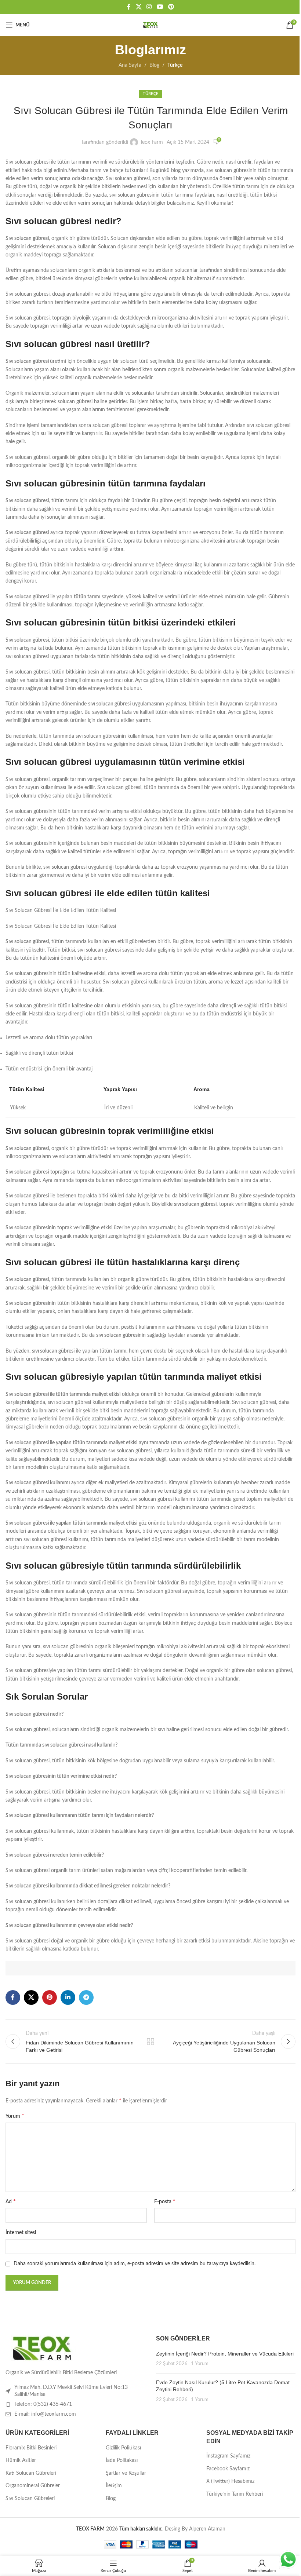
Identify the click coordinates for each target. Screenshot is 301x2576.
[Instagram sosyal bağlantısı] (149, 7)
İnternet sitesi (21, 2233)
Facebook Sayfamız (228, 2469)
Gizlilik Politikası (123, 2448)
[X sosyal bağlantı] (139, 7)
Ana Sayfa (130, 65)
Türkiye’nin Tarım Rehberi (235, 2494)
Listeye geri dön (150, 2042)
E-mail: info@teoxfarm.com (45, 2414)
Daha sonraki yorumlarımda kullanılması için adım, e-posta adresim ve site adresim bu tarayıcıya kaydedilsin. (135, 2264)
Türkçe (175, 65)
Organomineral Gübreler (33, 2486)
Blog (154, 65)
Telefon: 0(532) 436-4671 (43, 2404)
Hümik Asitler (21, 2460)
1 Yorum (200, 2364)
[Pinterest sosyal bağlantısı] (171, 7)
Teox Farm (151, 142)
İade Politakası (122, 2460)
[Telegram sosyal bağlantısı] (86, 1997)
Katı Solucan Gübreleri (31, 2473)
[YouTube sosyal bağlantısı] (160, 7)
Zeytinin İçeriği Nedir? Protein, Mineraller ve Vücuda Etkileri (225, 2354)
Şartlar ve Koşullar (126, 2473)
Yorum (15, 2116)
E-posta (165, 2201)
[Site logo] (150, 25)
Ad (11, 2201)
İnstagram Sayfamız (228, 2456)
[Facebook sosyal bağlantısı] (129, 7)
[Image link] (42, 2348)
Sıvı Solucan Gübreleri (30, 2499)
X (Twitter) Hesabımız (230, 2481)
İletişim (114, 2486)
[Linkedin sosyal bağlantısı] (68, 1997)
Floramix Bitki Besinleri (31, 2448)
